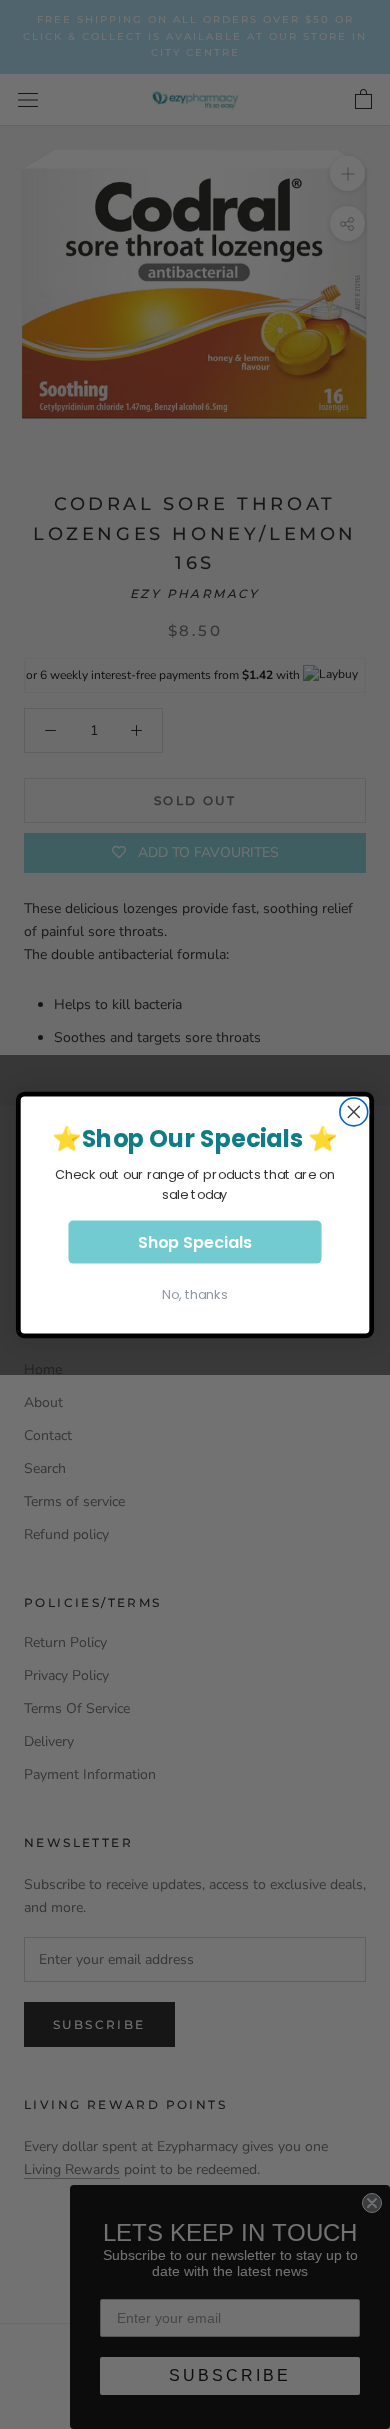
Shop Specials (195, 1241)
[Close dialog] (354, 1112)
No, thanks (194, 1294)
